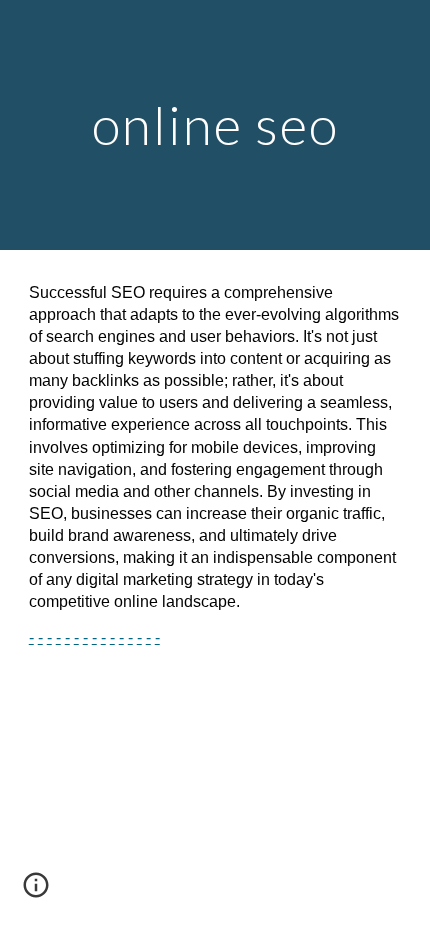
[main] (215, 124)
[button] (36, 892)
